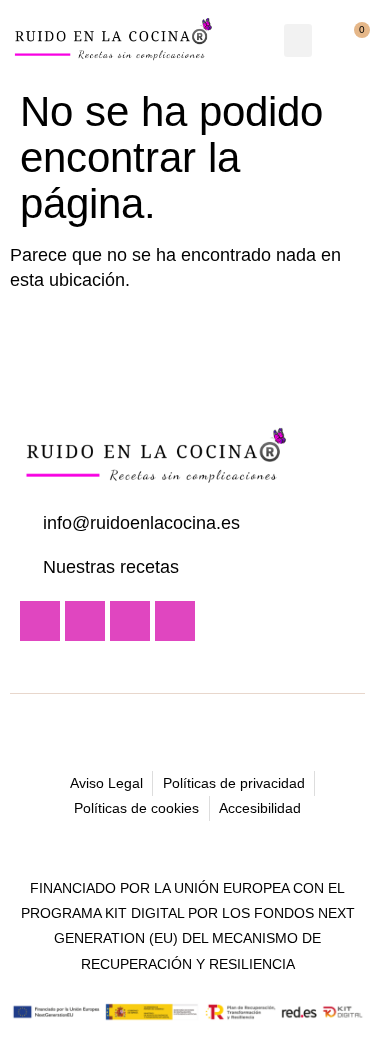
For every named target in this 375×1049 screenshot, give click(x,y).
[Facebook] (130, 621)
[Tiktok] (175, 621)
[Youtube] (40, 621)
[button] (298, 40)
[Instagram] (85, 621)
